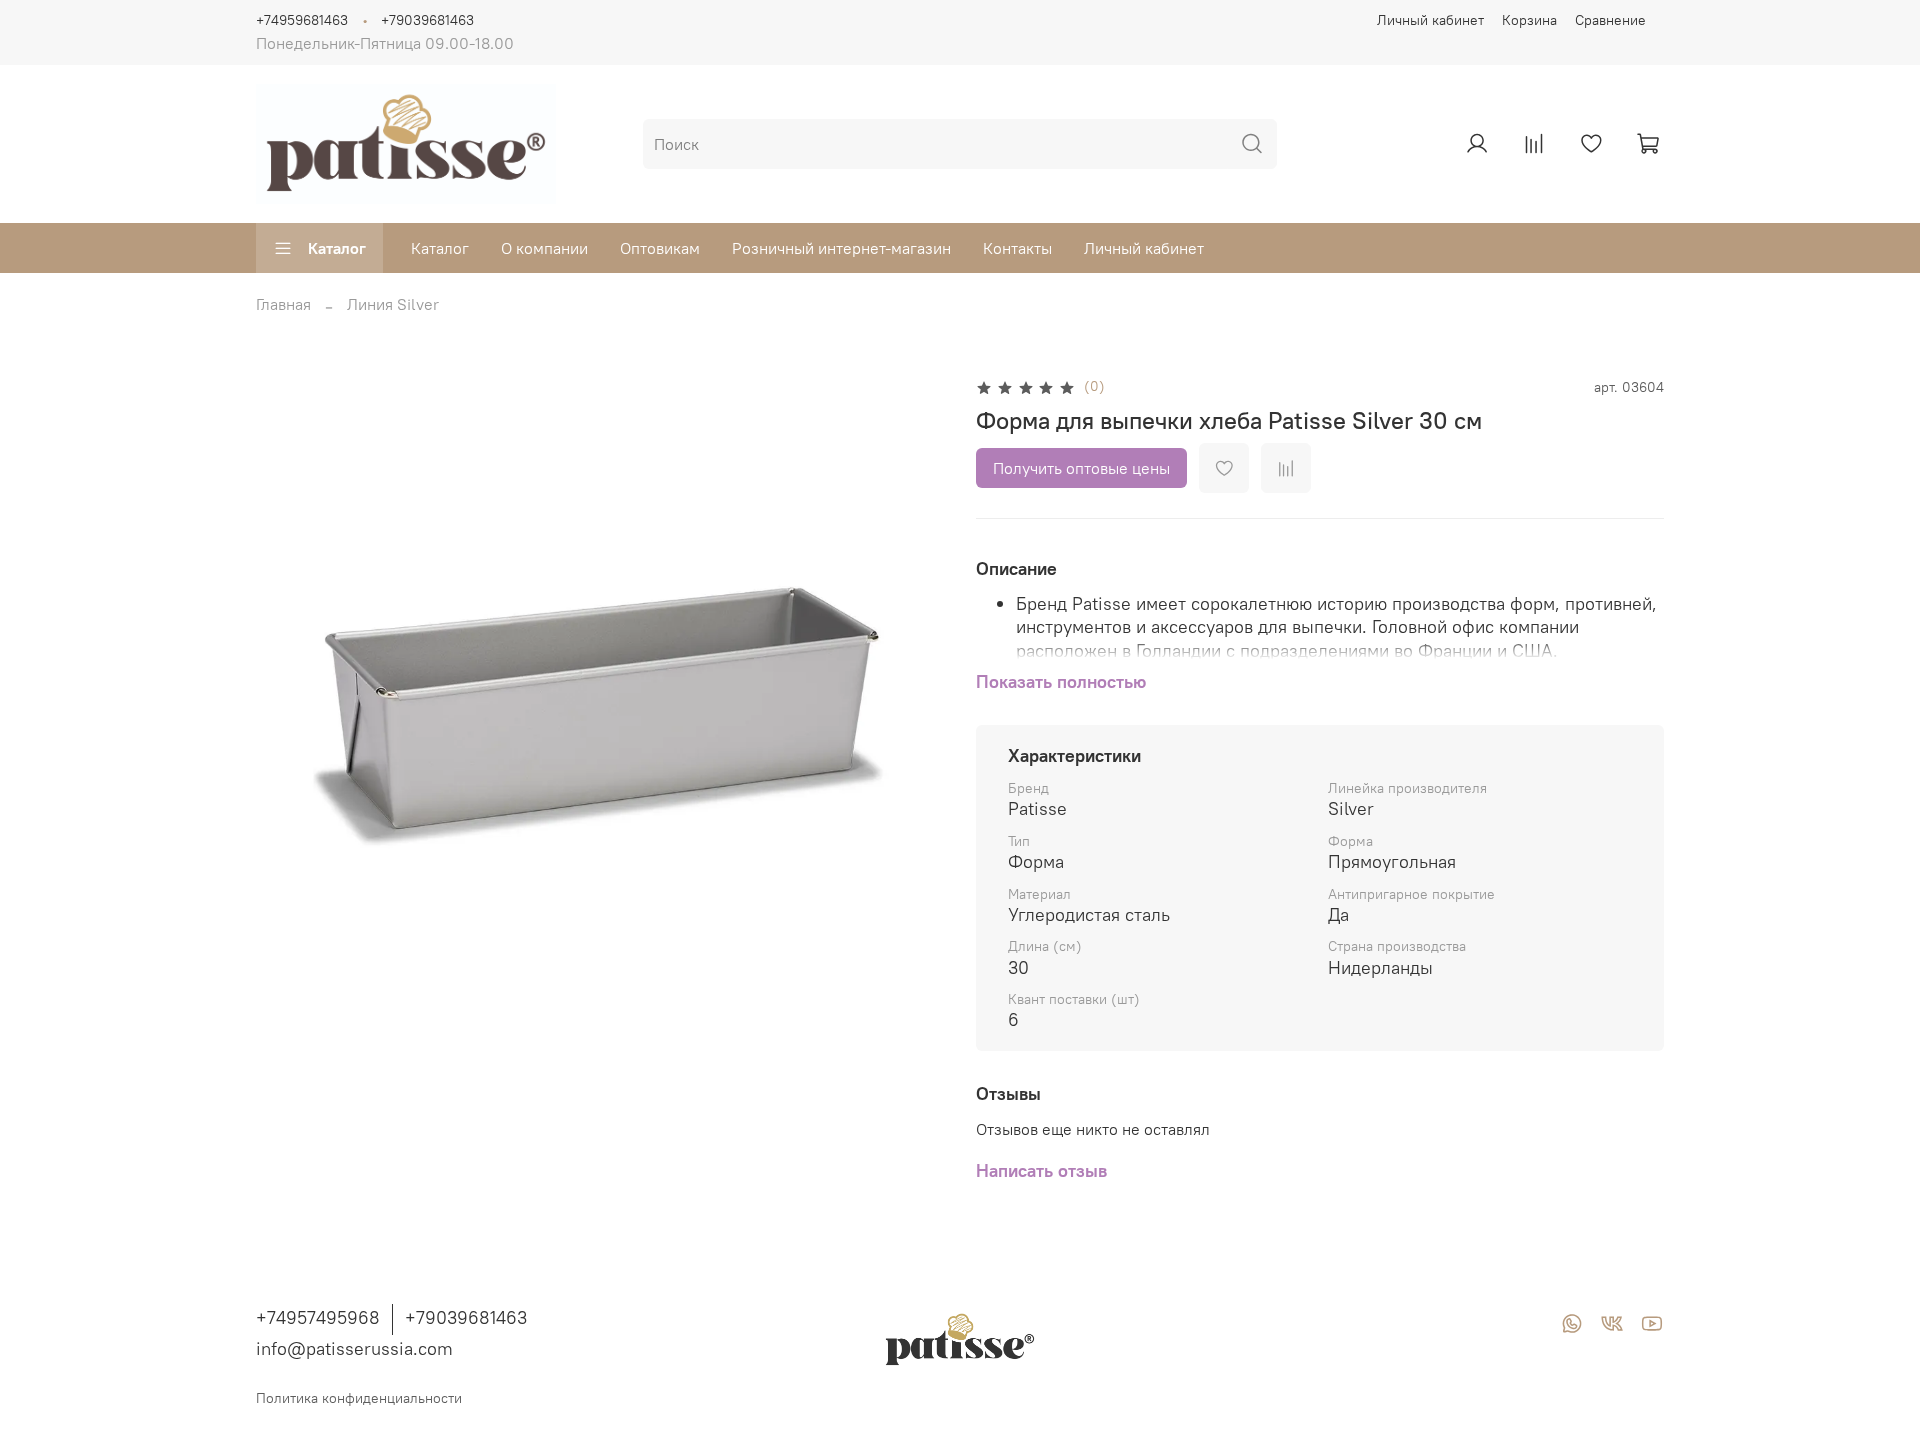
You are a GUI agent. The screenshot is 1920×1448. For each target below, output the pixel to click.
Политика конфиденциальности (359, 1398)
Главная (283, 304)
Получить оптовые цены (1081, 468)
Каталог (337, 248)
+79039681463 (427, 20)
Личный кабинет (1430, 20)
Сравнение (1610, 20)
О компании (544, 248)
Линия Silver (393, 304)
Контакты (1017, 248)
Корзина (1529, 20)
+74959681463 (302, 20)
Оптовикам (660, 248)
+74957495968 (318, 1317)
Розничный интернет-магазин (841, 248)
